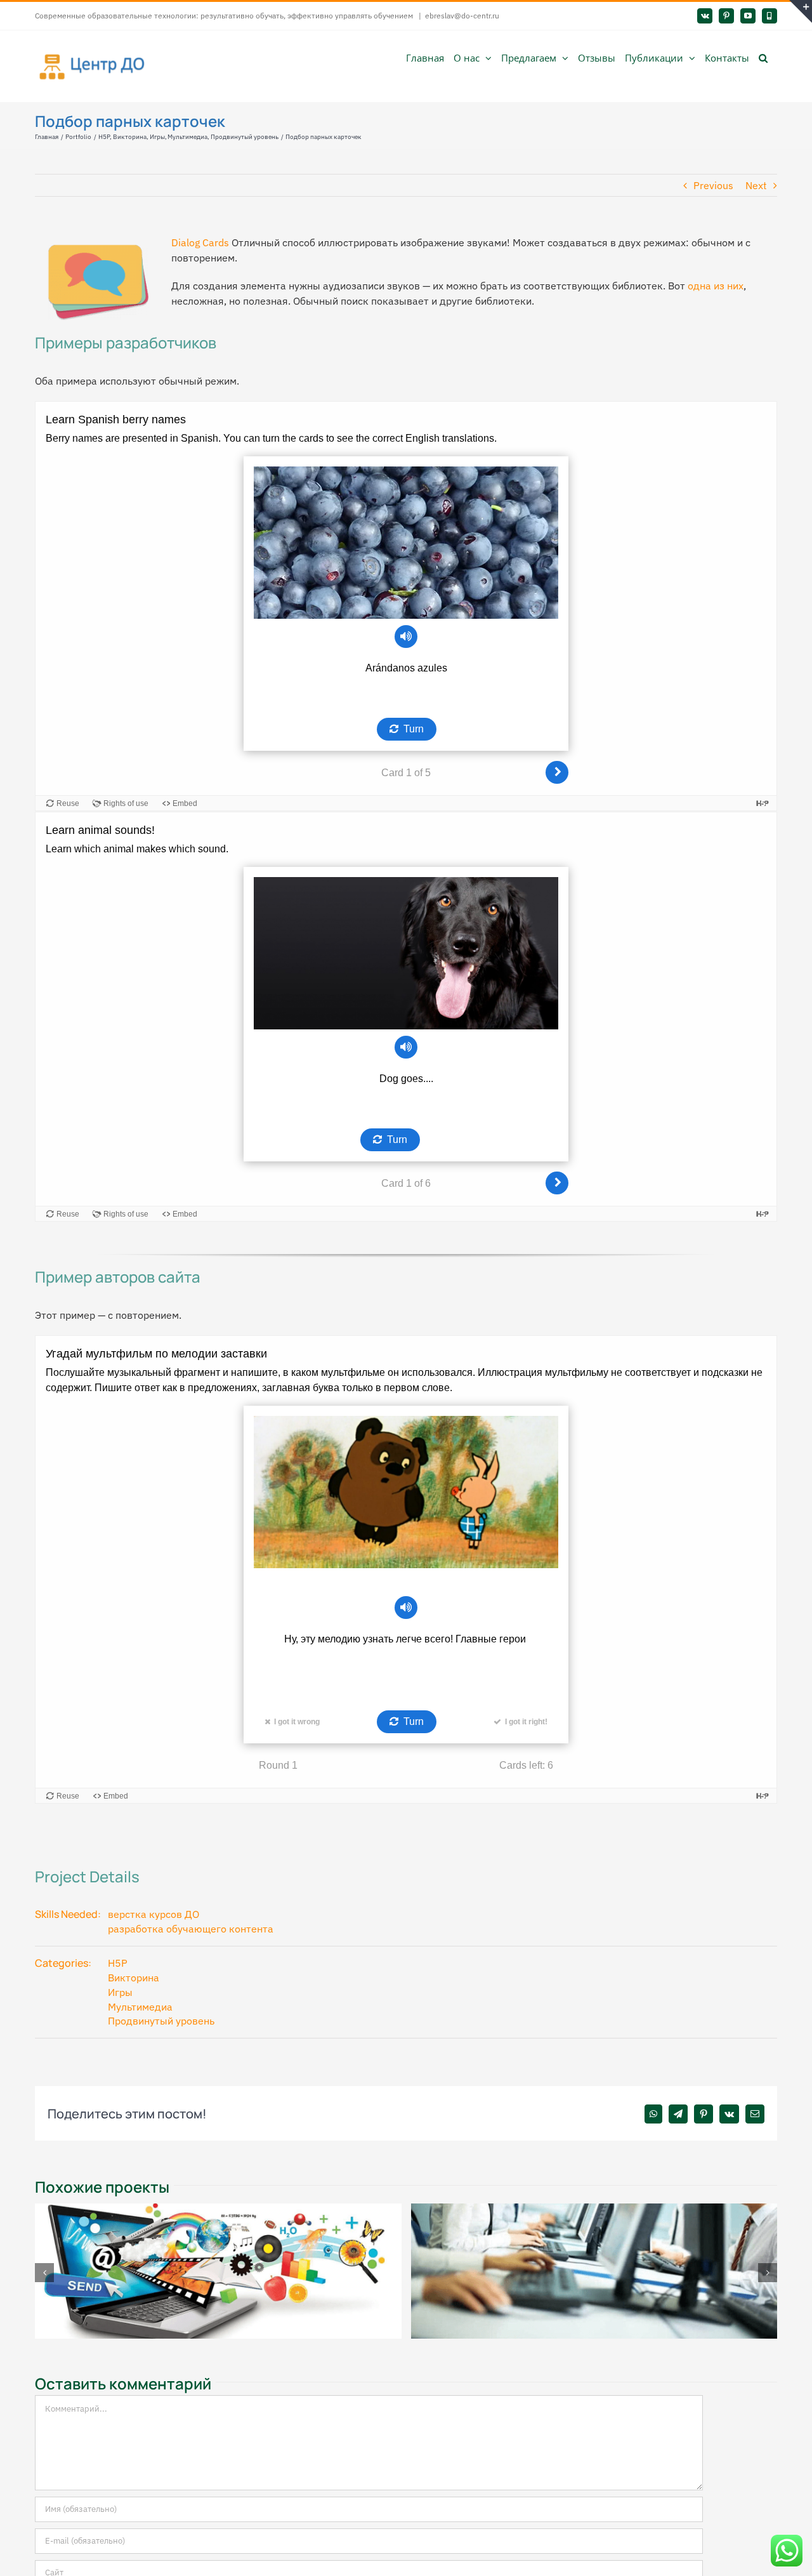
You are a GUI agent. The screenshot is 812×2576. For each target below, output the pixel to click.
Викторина (134, 1978)
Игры (120, 1992)
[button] (763, 57)
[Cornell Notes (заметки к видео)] (594, 2210)
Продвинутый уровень (161, 2021)
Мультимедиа (140, 2007)
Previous (713, 185)
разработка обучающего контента (191, 1929)
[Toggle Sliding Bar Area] (801, 11)
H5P (118, 1963)
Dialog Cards (200, 242)
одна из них (716, 286)
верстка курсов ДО (154, 1914)
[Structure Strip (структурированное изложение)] (218, 2210)
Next (756, 185)
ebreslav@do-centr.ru (462, 16)
